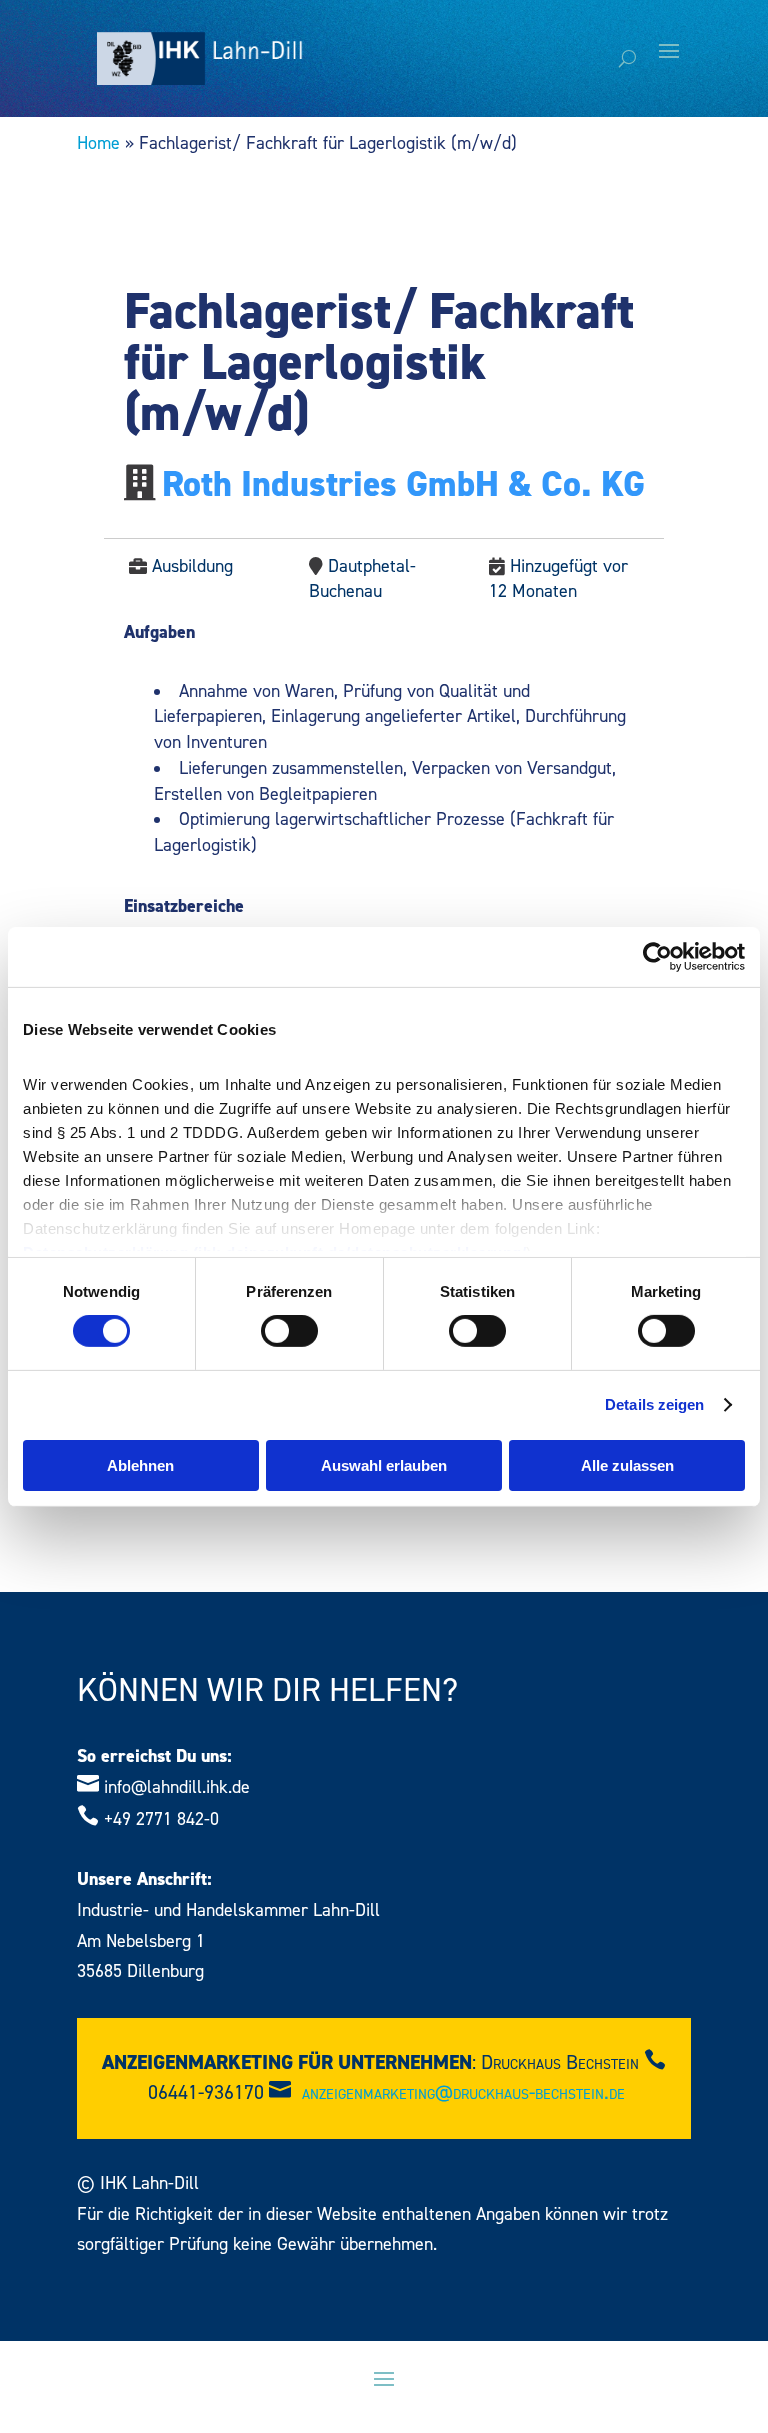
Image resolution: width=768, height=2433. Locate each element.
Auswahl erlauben (384, 1465)
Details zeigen (654, 1404)
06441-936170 (206, 2092)
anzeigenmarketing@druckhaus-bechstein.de (463, 2092)
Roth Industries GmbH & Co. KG (403, 485)
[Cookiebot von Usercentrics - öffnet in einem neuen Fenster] (657, 956)
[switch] (289, 1331)
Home (98, 143)
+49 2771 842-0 (161, 1819)
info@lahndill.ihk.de (177, 1787)
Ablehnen (140, 1465)
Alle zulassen (627, 1465)
